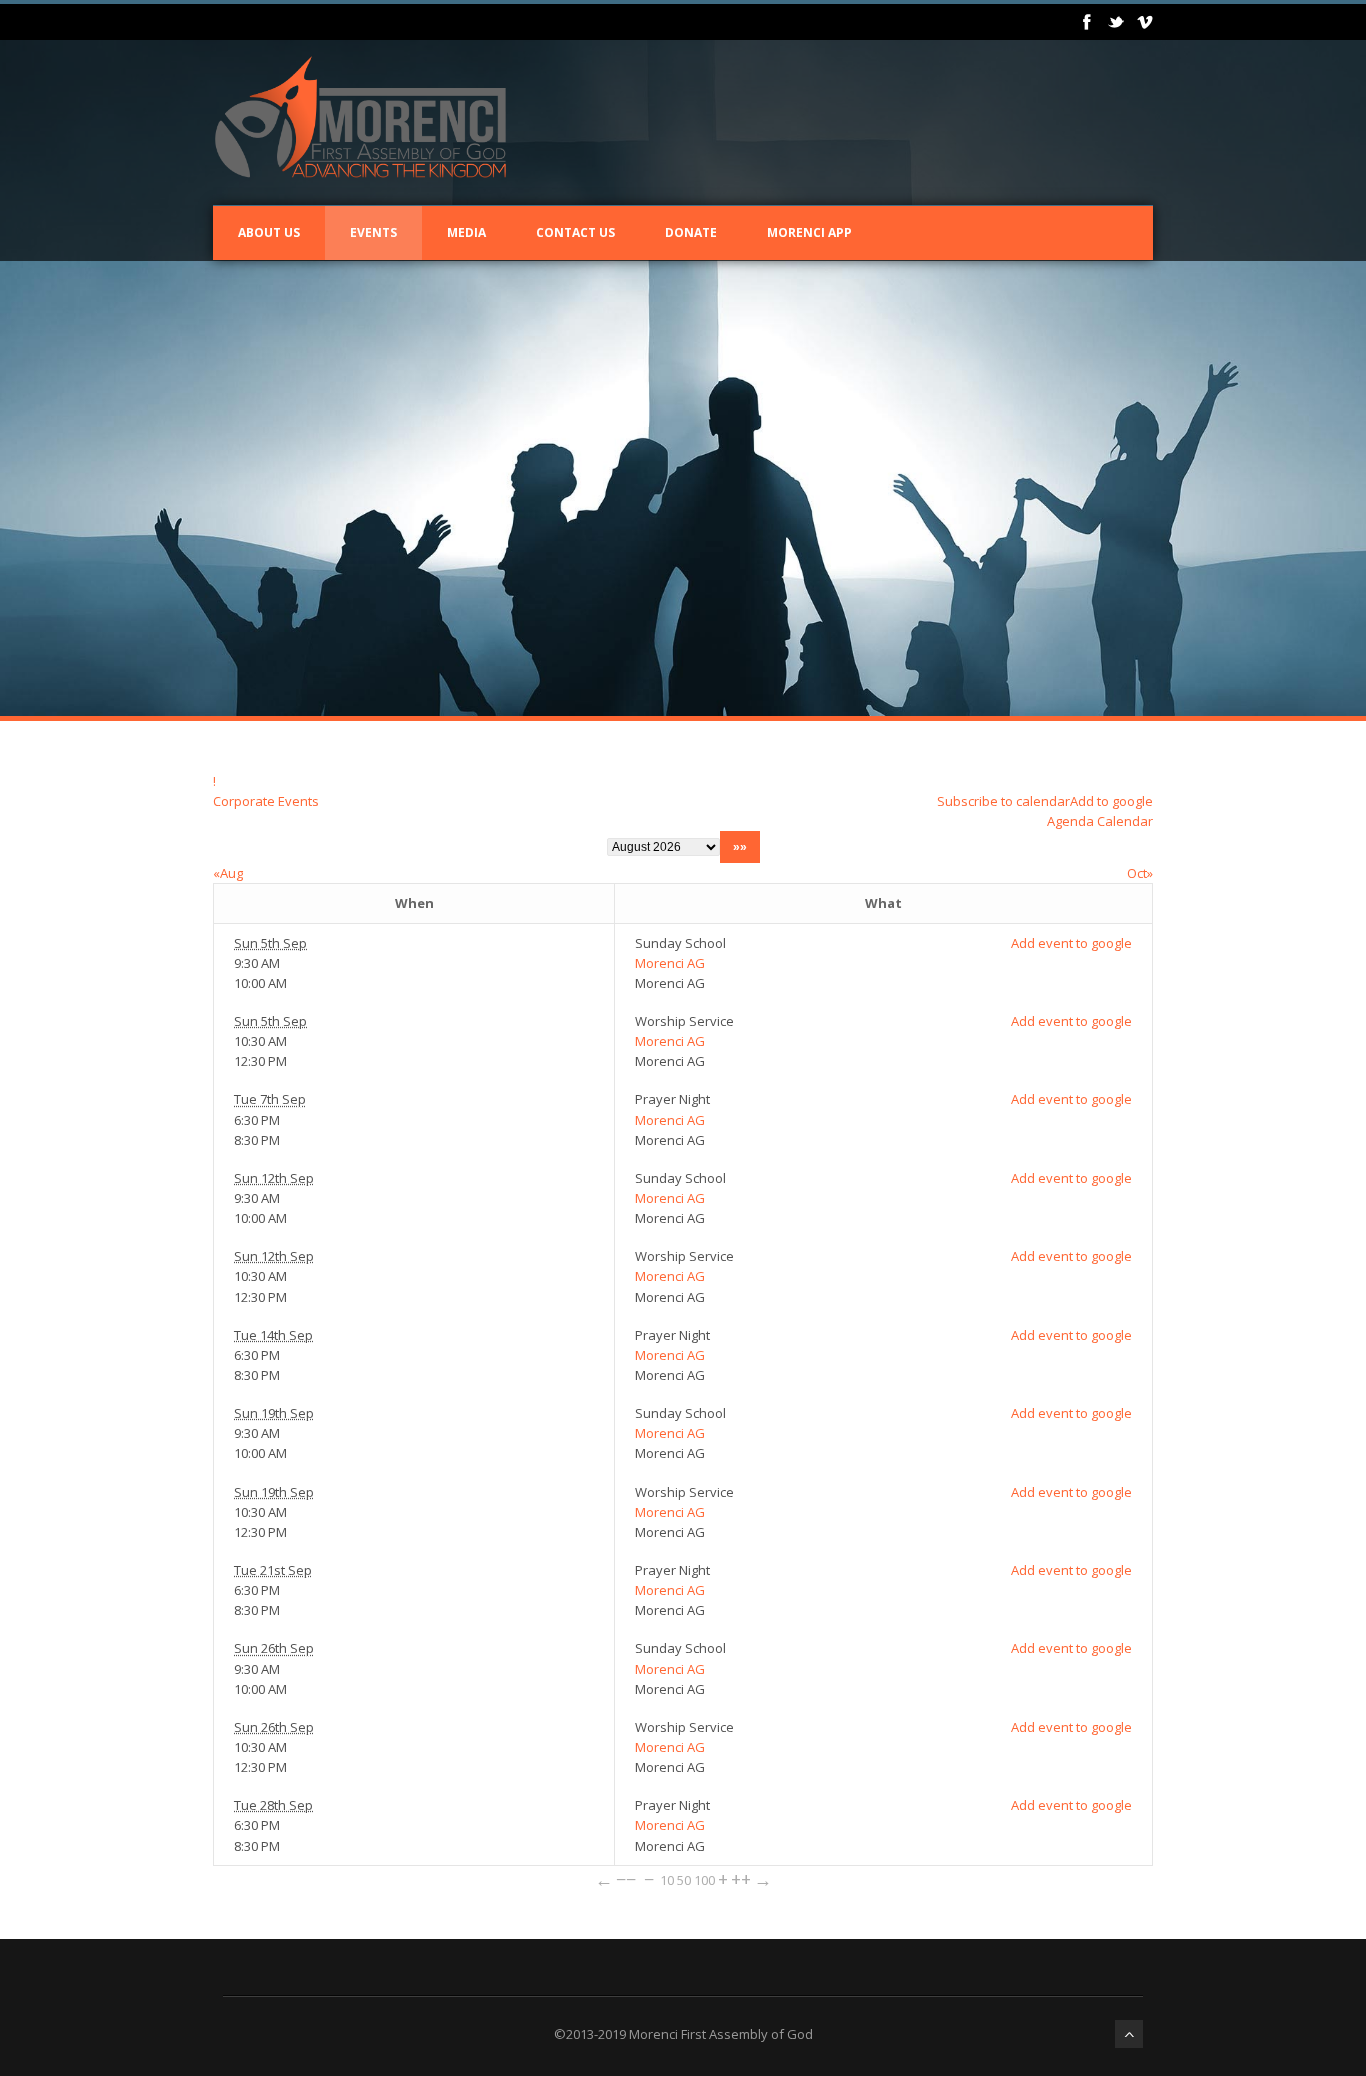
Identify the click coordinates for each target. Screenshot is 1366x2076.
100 (704, 1880)
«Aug (228, 873)
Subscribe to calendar (1003, 801)
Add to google (1111, 801)
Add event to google (1071, 943)
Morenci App (809, 232)
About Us (269, 232)
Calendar (1125, 821)
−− (626, 1879)
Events (373, 232)
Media (466, 232)
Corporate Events (266, 801)
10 (667, 1880)
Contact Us (575, 232)
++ (741, 1879)
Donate (691, 232)
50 (684, 1880)
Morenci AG (670, 963)
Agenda (1070, 821)
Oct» (1140, 873)
